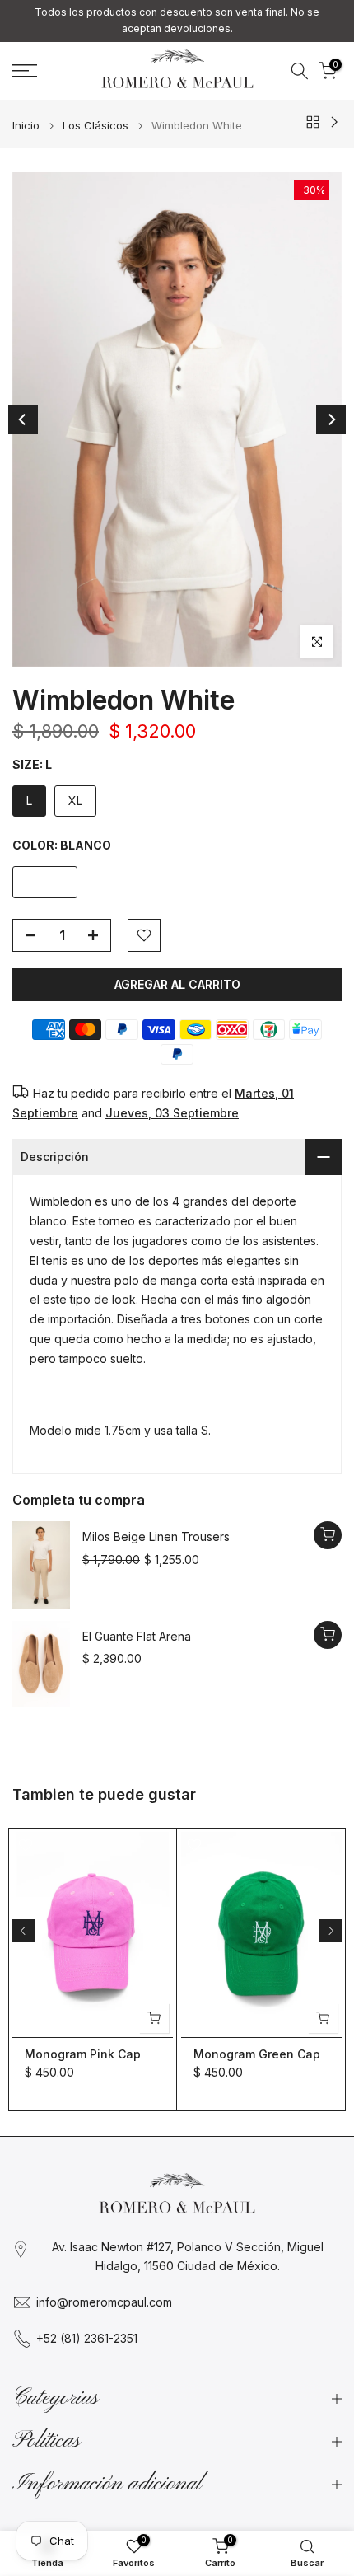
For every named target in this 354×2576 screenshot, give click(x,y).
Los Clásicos (95, 126)
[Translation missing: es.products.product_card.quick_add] (328, 1535)
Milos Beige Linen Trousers (156, 1536)
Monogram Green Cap (257, 2054)
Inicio (26, 126)
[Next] (331, 419)
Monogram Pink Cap (83, 2054)
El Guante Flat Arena (137, 1636)
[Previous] (23, 419)
